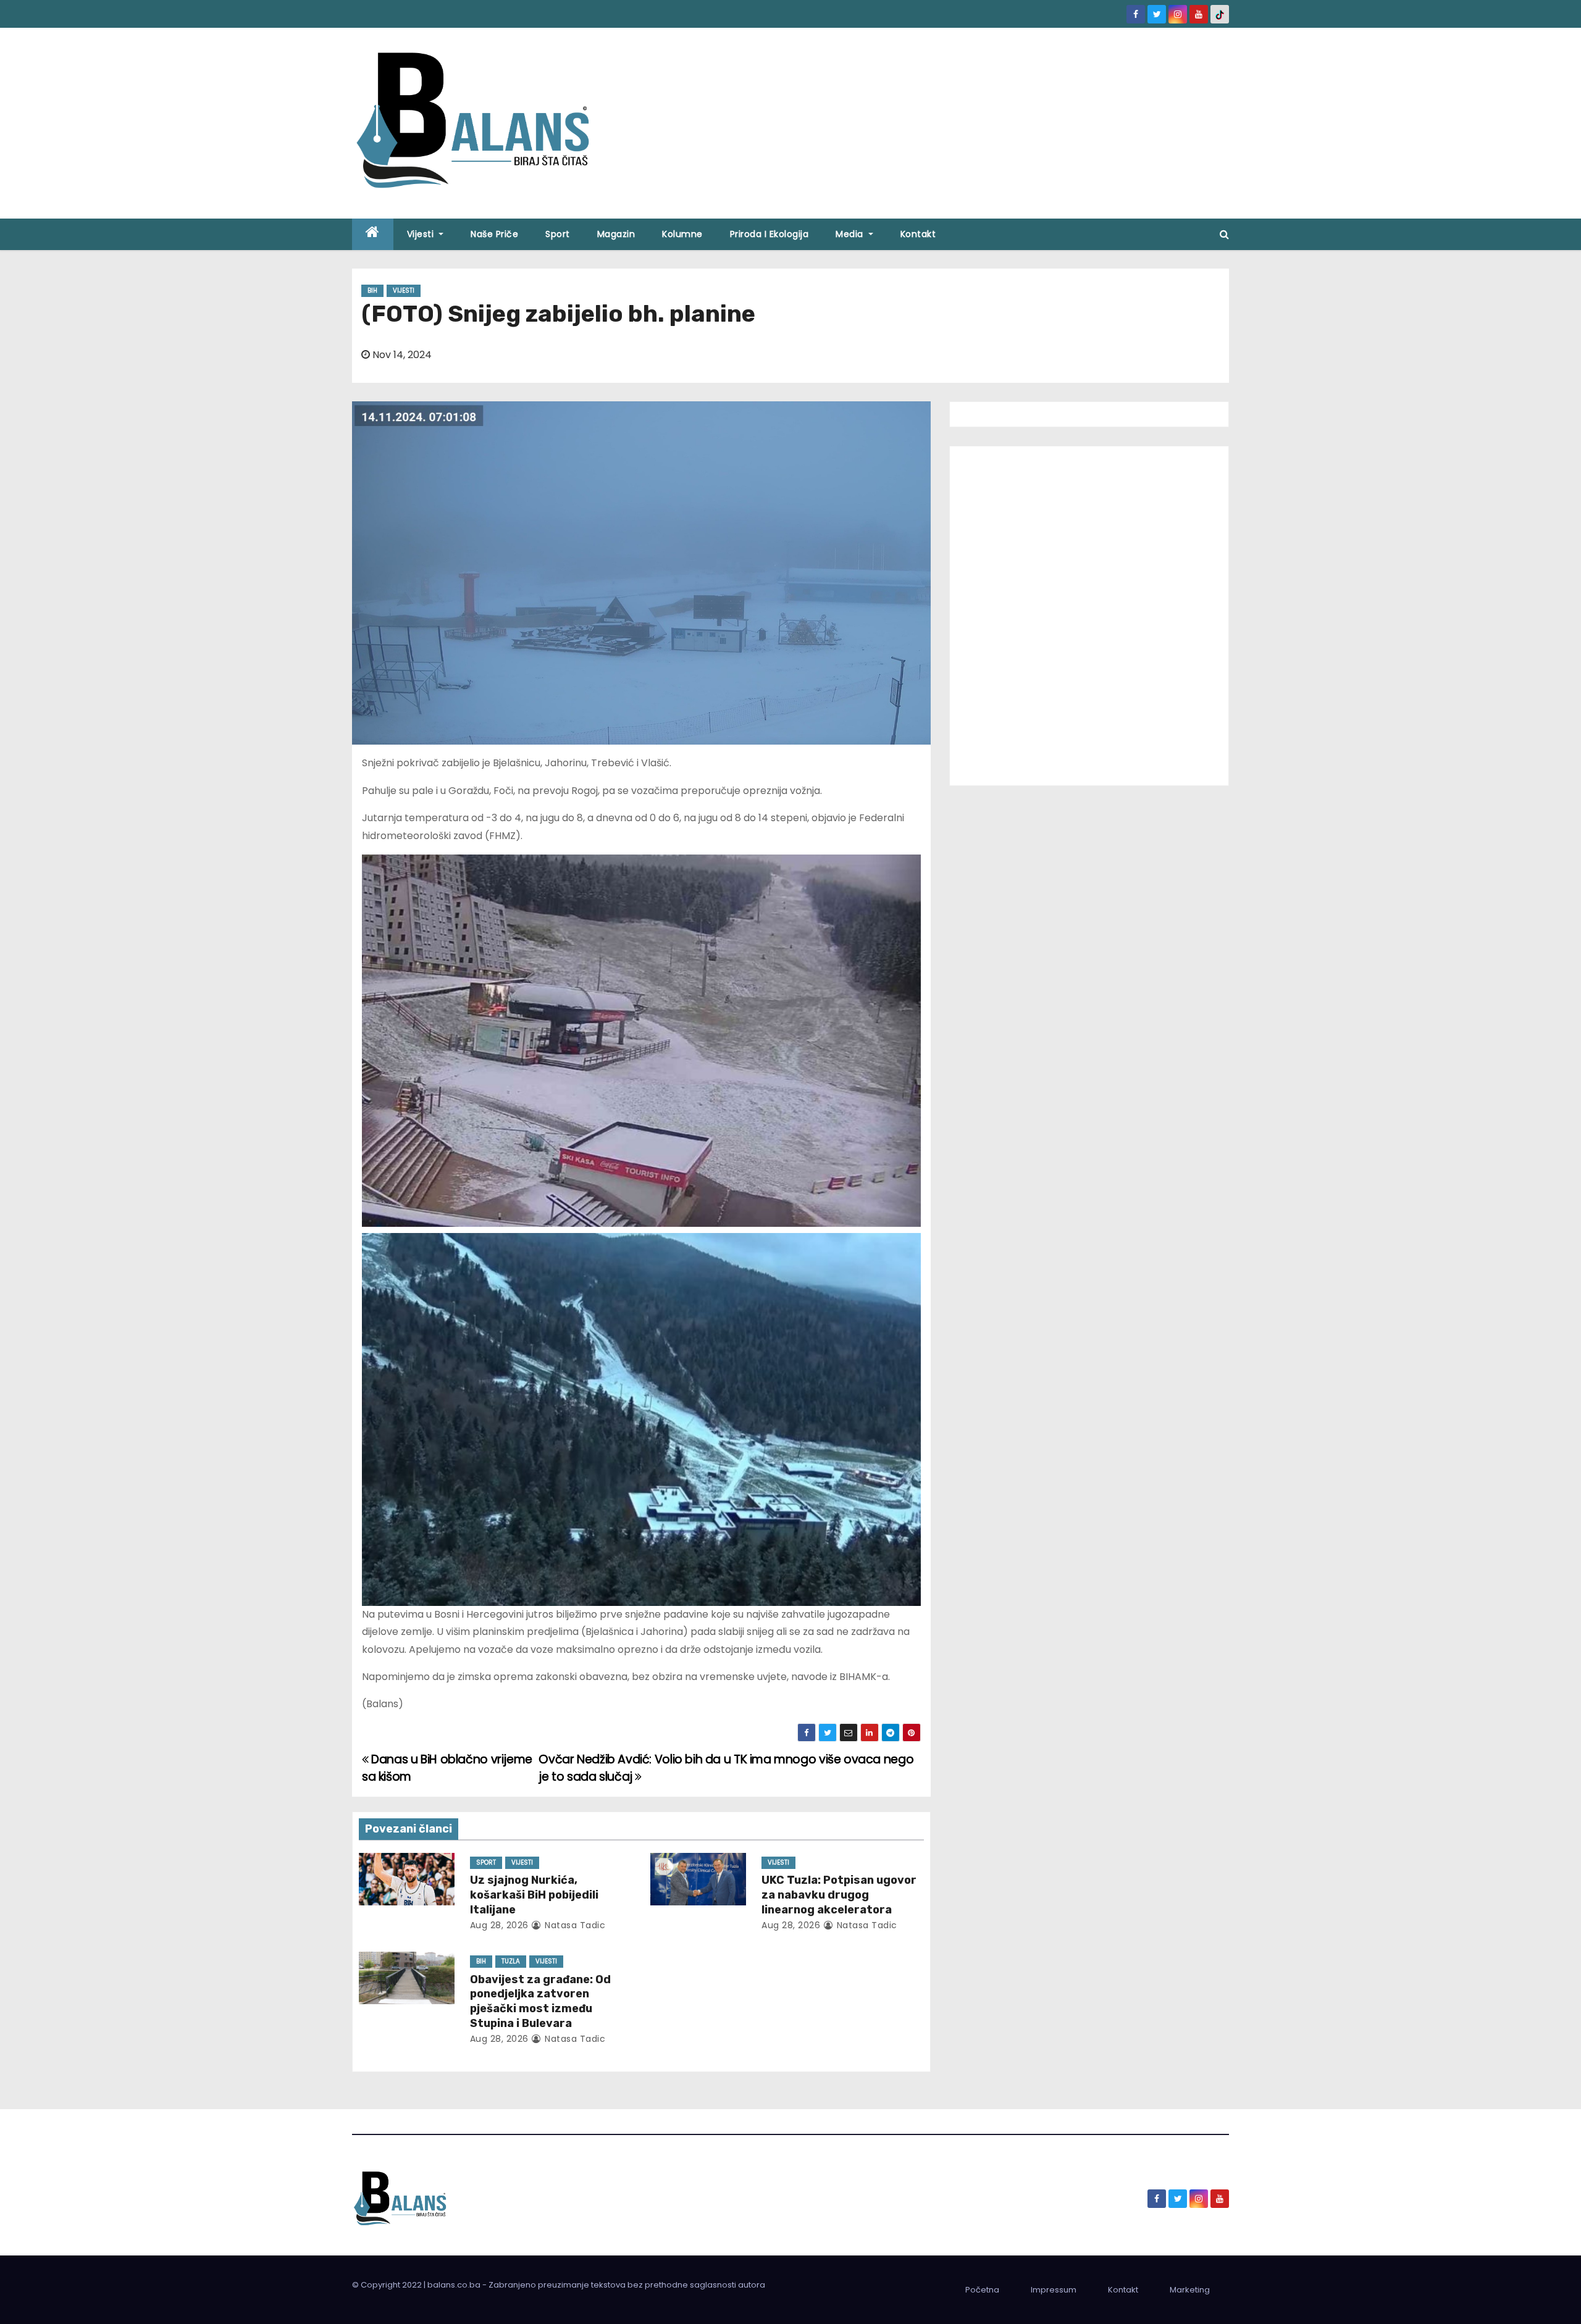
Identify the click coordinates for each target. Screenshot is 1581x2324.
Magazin (616, 234)
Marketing (1190, 2290)
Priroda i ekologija (770, 234)
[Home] (373, 234)
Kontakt (918, 234)
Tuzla (511, 1961)
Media (851, 234)
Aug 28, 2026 (499, 1925)
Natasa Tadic (574, 1925)
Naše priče (494, 234)
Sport (558, 234)
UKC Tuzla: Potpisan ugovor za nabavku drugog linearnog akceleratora (839, 1895)
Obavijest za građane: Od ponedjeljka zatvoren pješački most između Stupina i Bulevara (540, 2002)
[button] (1224, 234)
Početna (982, 2290)
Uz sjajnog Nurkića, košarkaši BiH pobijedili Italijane (534, 1895)
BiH (372, 290)
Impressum (1054, 2290)
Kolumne (682, 234)
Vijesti (422, 234)
